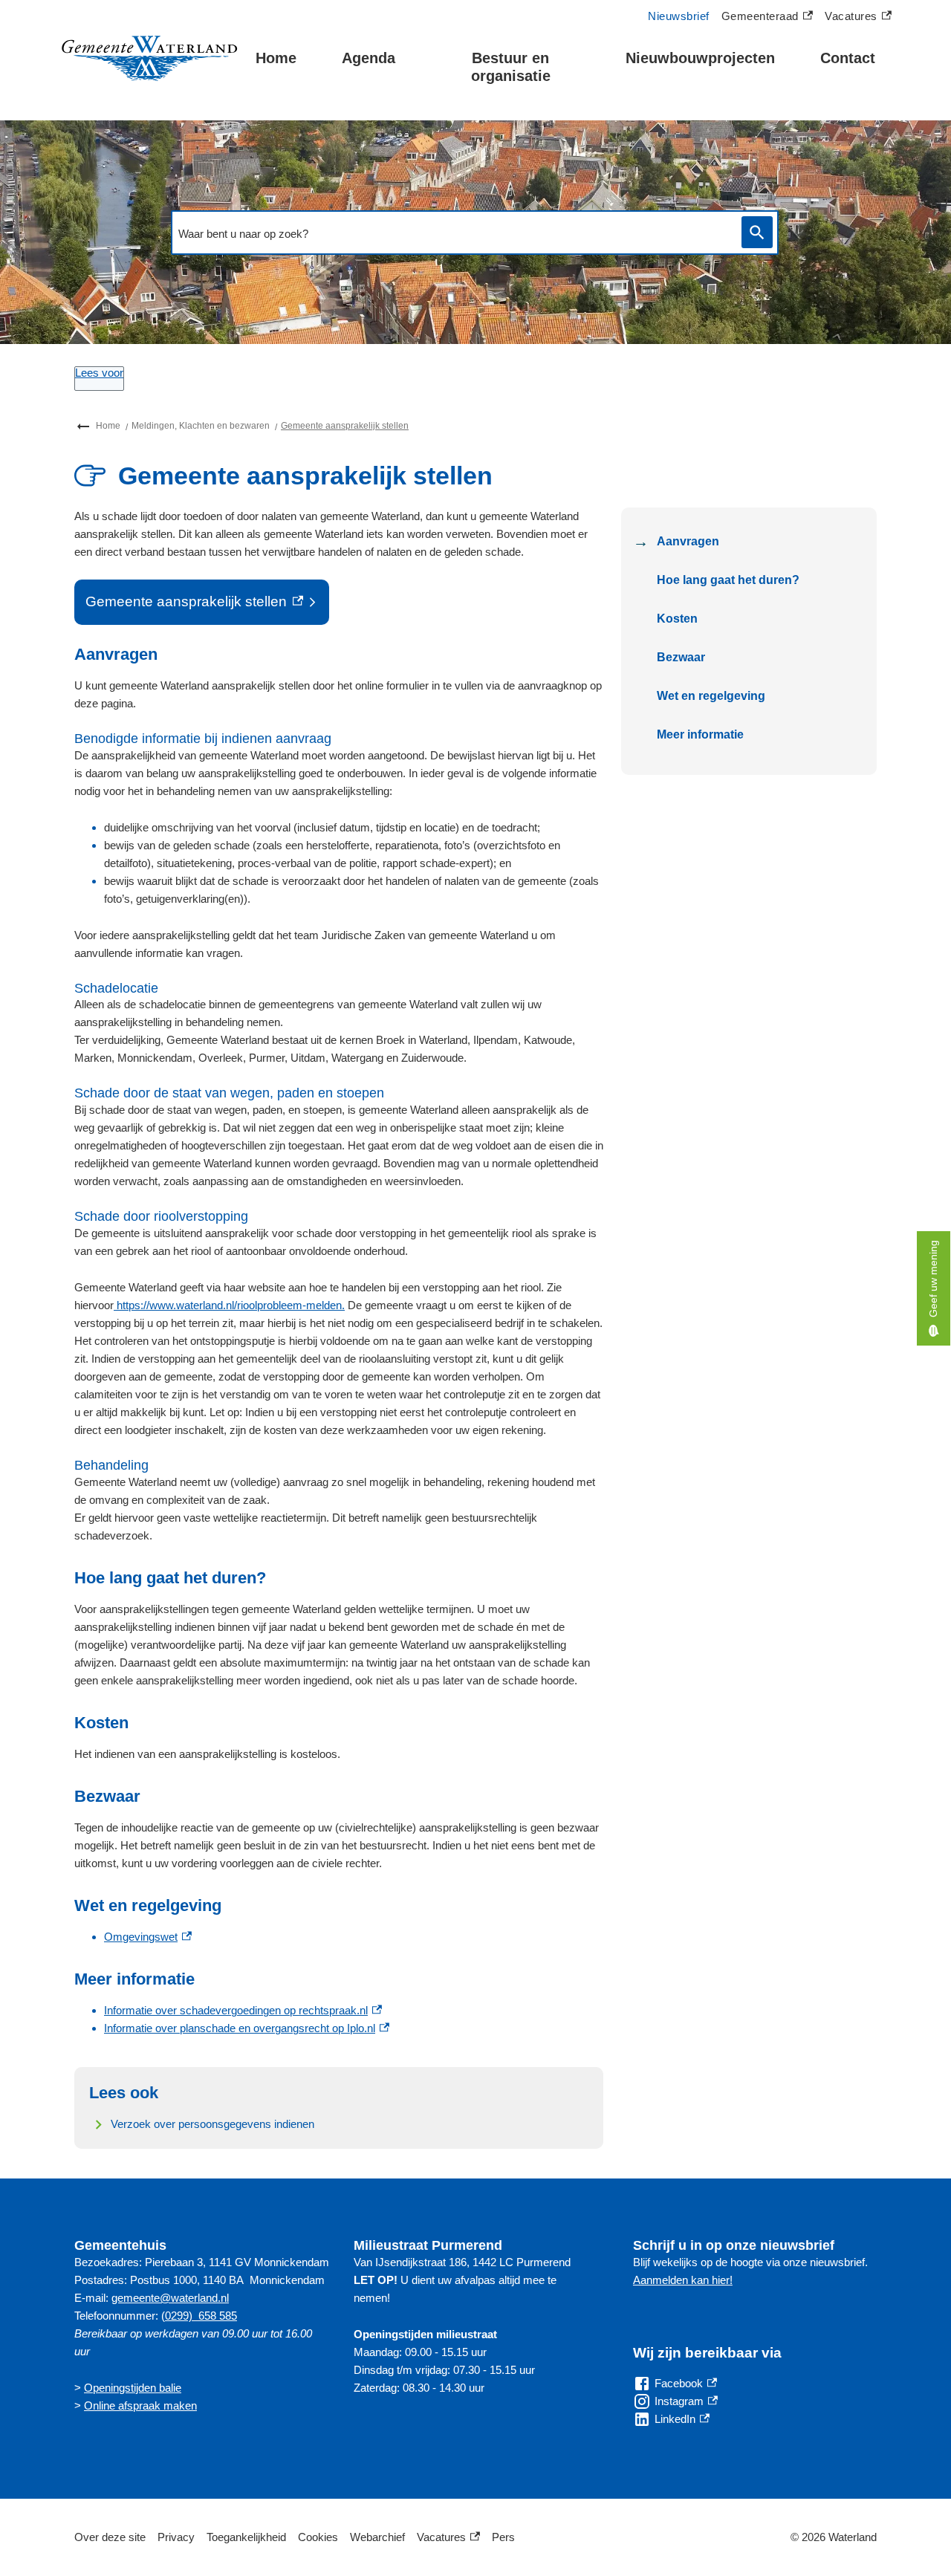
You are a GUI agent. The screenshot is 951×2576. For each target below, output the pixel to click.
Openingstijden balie (133, 2388)
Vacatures (858, 18)
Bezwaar (681, 657)
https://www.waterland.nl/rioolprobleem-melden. (231, 1305)
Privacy (176, 2537)
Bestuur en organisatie (511, 67)
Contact (848, 58)
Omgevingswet (148, 1937)
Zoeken (757, 232)
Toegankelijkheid (246, 2537)
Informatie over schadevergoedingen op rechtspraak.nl (243, 2010)
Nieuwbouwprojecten (700, 58)
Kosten (677, 619)
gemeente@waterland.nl (170, 2298)
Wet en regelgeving (711, 696)
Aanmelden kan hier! (683, 2280)
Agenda (369, 58)
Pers (503, 2537)
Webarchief (377, 2537)
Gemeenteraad (760, 18)
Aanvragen (688, 541)
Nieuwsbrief (679, 16)
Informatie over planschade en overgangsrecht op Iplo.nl (247, 2028)
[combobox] (452, 233)
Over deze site (110, 2537)
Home (276, 58)
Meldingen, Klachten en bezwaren (201, 426)
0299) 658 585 (201, 2316)
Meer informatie (700, 734)
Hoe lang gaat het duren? (728, 580)
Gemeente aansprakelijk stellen (345, 426)
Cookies (318, 2537)
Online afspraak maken (140, 2405)
